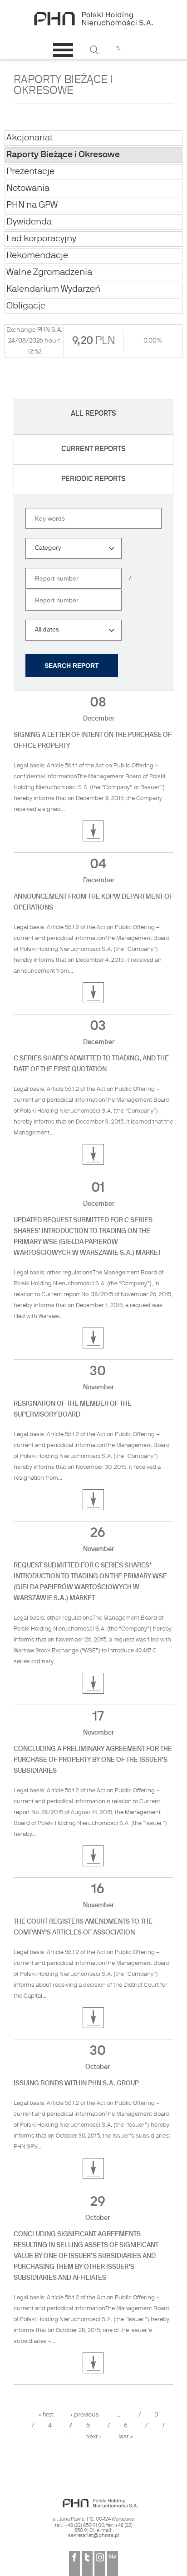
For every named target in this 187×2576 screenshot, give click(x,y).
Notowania (28, 189)
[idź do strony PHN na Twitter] (87, 2564)
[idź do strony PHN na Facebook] (74, 2564)
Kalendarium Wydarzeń (53, 289)
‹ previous (85, 2415)
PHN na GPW (32, 205)
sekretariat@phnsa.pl (94, 2536)
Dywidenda (29, 222)
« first (46, 2415)
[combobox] (74, 548)
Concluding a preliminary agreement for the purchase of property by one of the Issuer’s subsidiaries (93, 1760)
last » (126, 2437)
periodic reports (93, 479)
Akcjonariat (30, 138)
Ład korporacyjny (41, 239)
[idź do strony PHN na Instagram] (100, 2564)
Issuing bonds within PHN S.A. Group (76, 2084)
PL (118, 49)
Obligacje (26, 306)
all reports (93, 414)
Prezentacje (30, 172)
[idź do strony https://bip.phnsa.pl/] (113, 2564)
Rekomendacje (37, 256)
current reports (93, 449)
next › (93, 2437)
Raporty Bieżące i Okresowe (63, 155)
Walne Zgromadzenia (49, 273)
